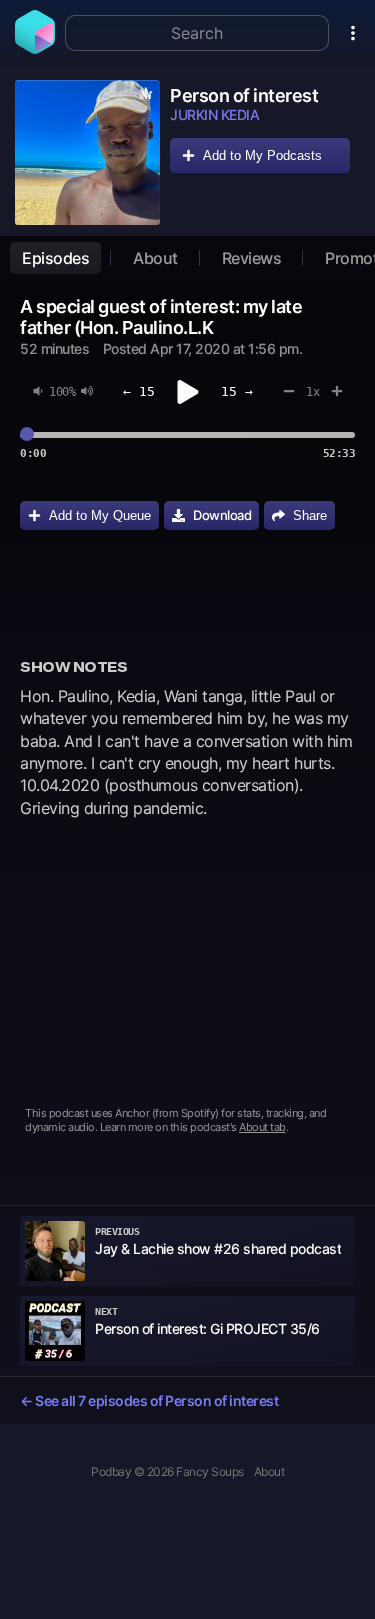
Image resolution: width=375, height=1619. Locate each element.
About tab (262, 1127)
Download (222, 515)
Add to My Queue (100, 515)
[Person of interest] (87, 152)
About (155, 258)
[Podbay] (35, 48)
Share (310, 515)
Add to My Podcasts (262, 155)
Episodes (55, 258)
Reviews (252, 258)
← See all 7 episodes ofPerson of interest (149, 1400)
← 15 (139, 391)
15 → (237, 391)
